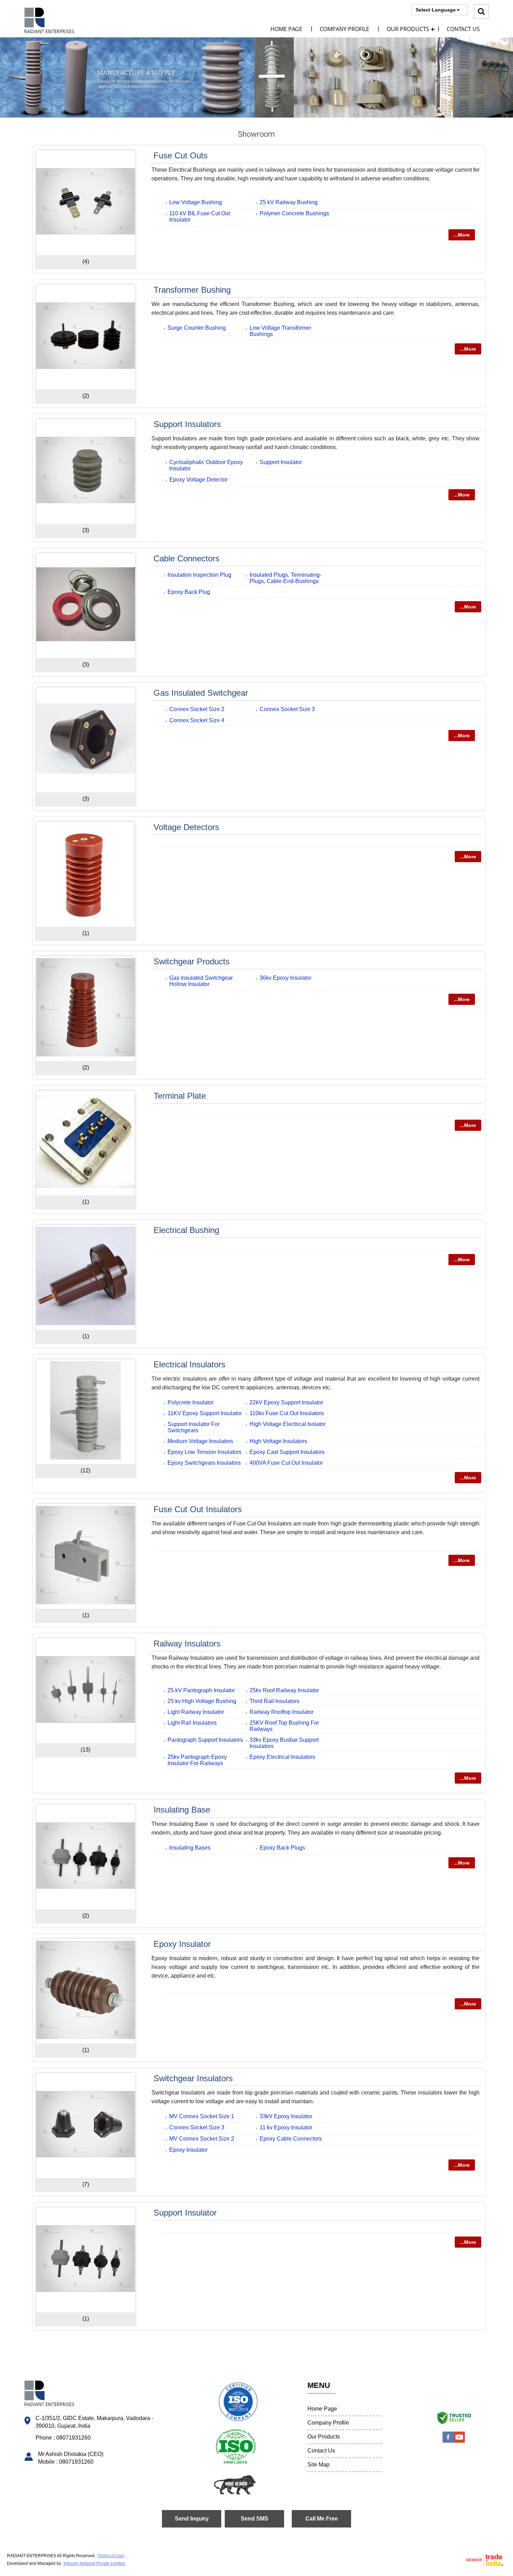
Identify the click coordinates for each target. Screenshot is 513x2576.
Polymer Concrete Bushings (294, 213)
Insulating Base (182, 1810)
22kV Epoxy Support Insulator (286, 1402)
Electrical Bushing (186, 1230)
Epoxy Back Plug (189, 592)
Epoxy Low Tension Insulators (205, 1452)
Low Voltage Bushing (196, 202)
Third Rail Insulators (274, 1701)
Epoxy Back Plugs (282, 1848)
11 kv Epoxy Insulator (286, 2127)
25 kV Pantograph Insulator (201, 1690)
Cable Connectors (187, 558)
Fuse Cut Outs (181, 155)
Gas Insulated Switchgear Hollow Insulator (201, 981)
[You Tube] (459, 2441)
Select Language (436, 10)
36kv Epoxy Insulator (285, 978)
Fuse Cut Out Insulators (198, 1509)
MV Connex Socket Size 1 (202, 2116)
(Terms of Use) (111, 2556)
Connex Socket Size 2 (197, 709)
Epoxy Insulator (182, 1944)
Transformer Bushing (192, 290)
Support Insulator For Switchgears (194, 1427)
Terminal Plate (180, 1096)
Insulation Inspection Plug (199, 575)
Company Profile (344, 29)
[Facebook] (448, 2441)
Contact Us (463, 29)
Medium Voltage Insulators (200, 1441)
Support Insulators (187, 424)
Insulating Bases (190, 1848)
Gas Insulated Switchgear (201, 693)
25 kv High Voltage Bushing (202, 1701)
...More (462, 235)
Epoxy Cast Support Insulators (287, 1452)
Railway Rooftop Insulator (281, 1712)
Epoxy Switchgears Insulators (204, 1463)
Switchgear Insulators (193, 2078)
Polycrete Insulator (191, 1402)
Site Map (318, 2465)
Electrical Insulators (189, 1364)
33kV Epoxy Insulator (286, 2116)
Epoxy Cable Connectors (291, 2139)
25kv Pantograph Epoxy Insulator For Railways (197, 1760)
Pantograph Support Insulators (205, 1740)
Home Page (286, 29)
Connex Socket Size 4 (197, 720)
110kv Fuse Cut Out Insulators (287, 1413)
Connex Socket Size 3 (287, 709)
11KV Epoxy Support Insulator (205, 1413)
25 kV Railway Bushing (289, 202)
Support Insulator (281, 462)
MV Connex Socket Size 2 (202, 2139)
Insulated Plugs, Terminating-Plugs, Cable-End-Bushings (285, 578)
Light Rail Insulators (192, 1723)
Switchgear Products (192, 961)
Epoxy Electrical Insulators (282, 1757)
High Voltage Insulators (278, 1441)
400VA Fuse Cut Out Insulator (286, 1463)
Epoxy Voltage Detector (198, 480)
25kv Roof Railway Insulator (284, 1690)
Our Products (408, 29)
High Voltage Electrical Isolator (288, 1424)
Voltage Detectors (186, 827)
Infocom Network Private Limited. (95, 2563)
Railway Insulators (187, 1644)
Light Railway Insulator (196, 1712)
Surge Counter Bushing (197, 328)
